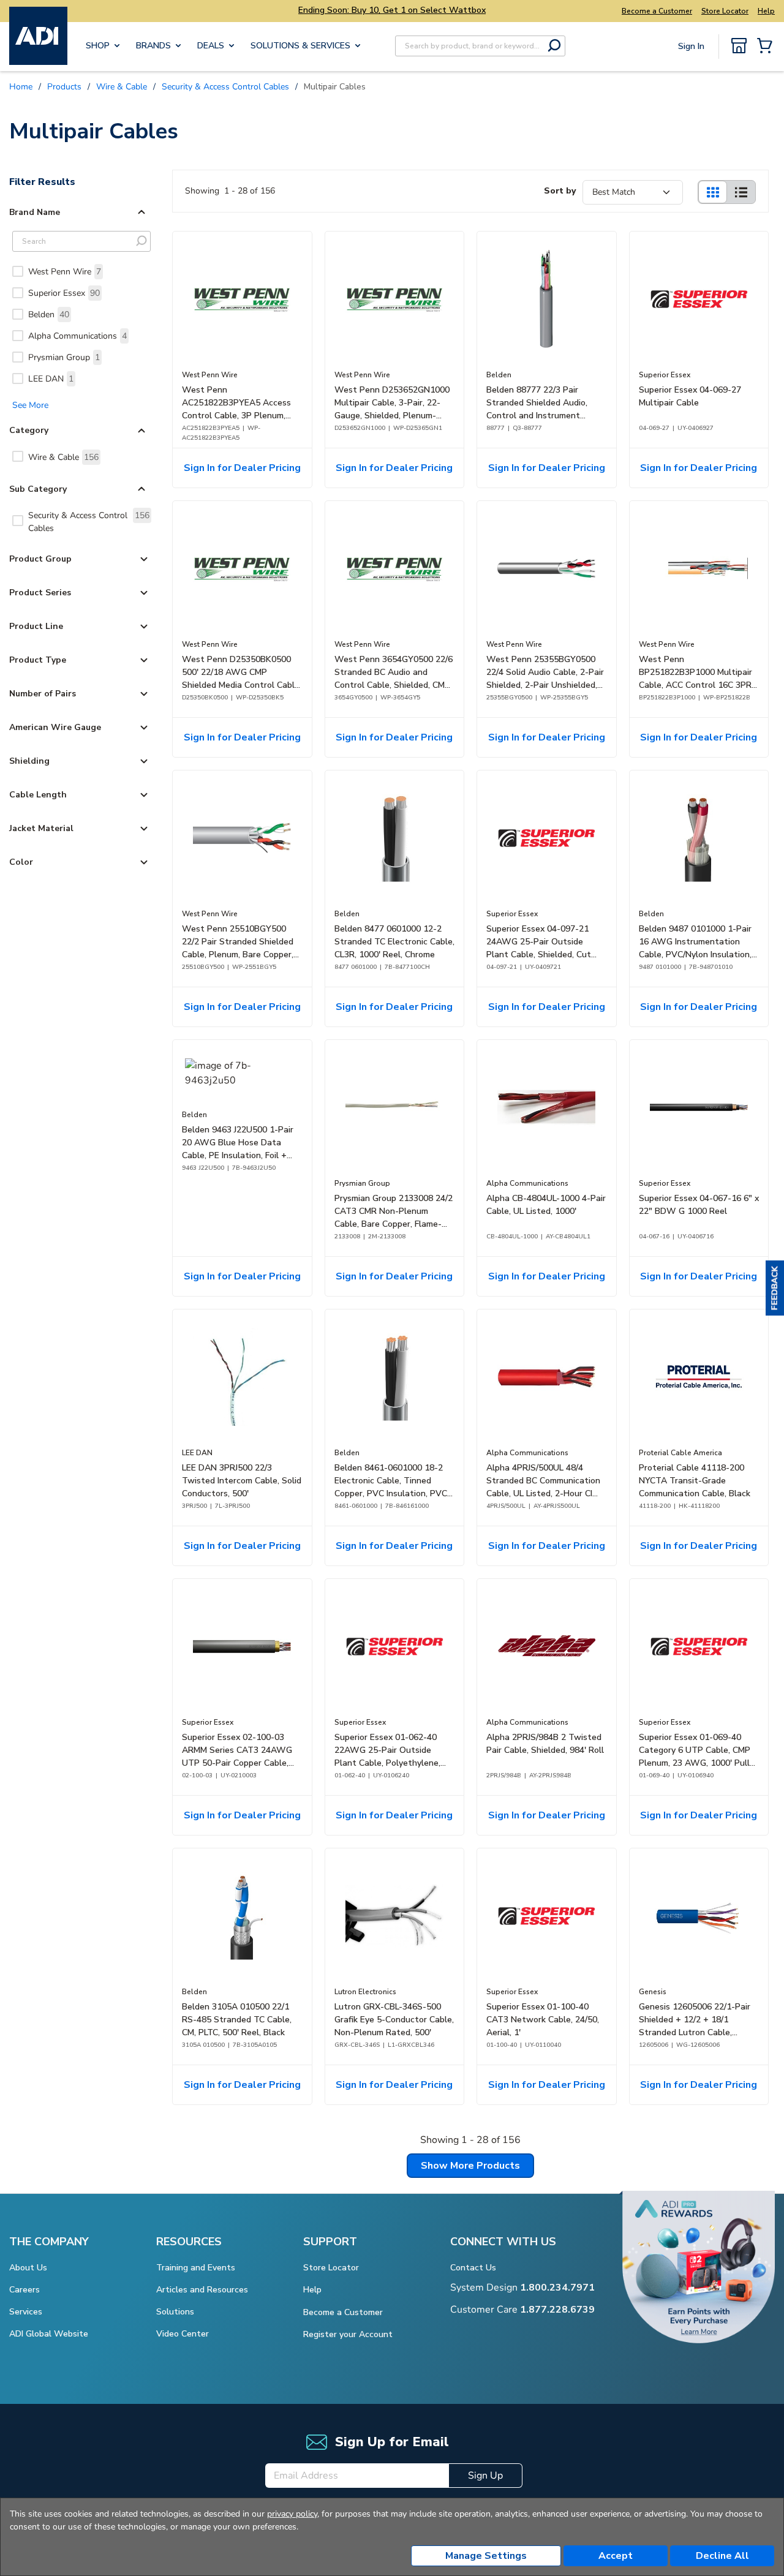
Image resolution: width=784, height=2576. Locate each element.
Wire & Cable (63, 457)
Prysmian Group (64, 357)
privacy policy (292, 2514)
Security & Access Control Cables (89, 522)
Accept (616, 2556)
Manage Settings (486, 2556)
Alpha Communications (77, 336)
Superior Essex (64, 293)
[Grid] (712, 192)
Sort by (560, 191)
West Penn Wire (65, 272)
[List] (741, 192)
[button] (775, 1288)
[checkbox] (18, 271)
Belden (49, 314)
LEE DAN (51, 379)
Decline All (722, 2556)
